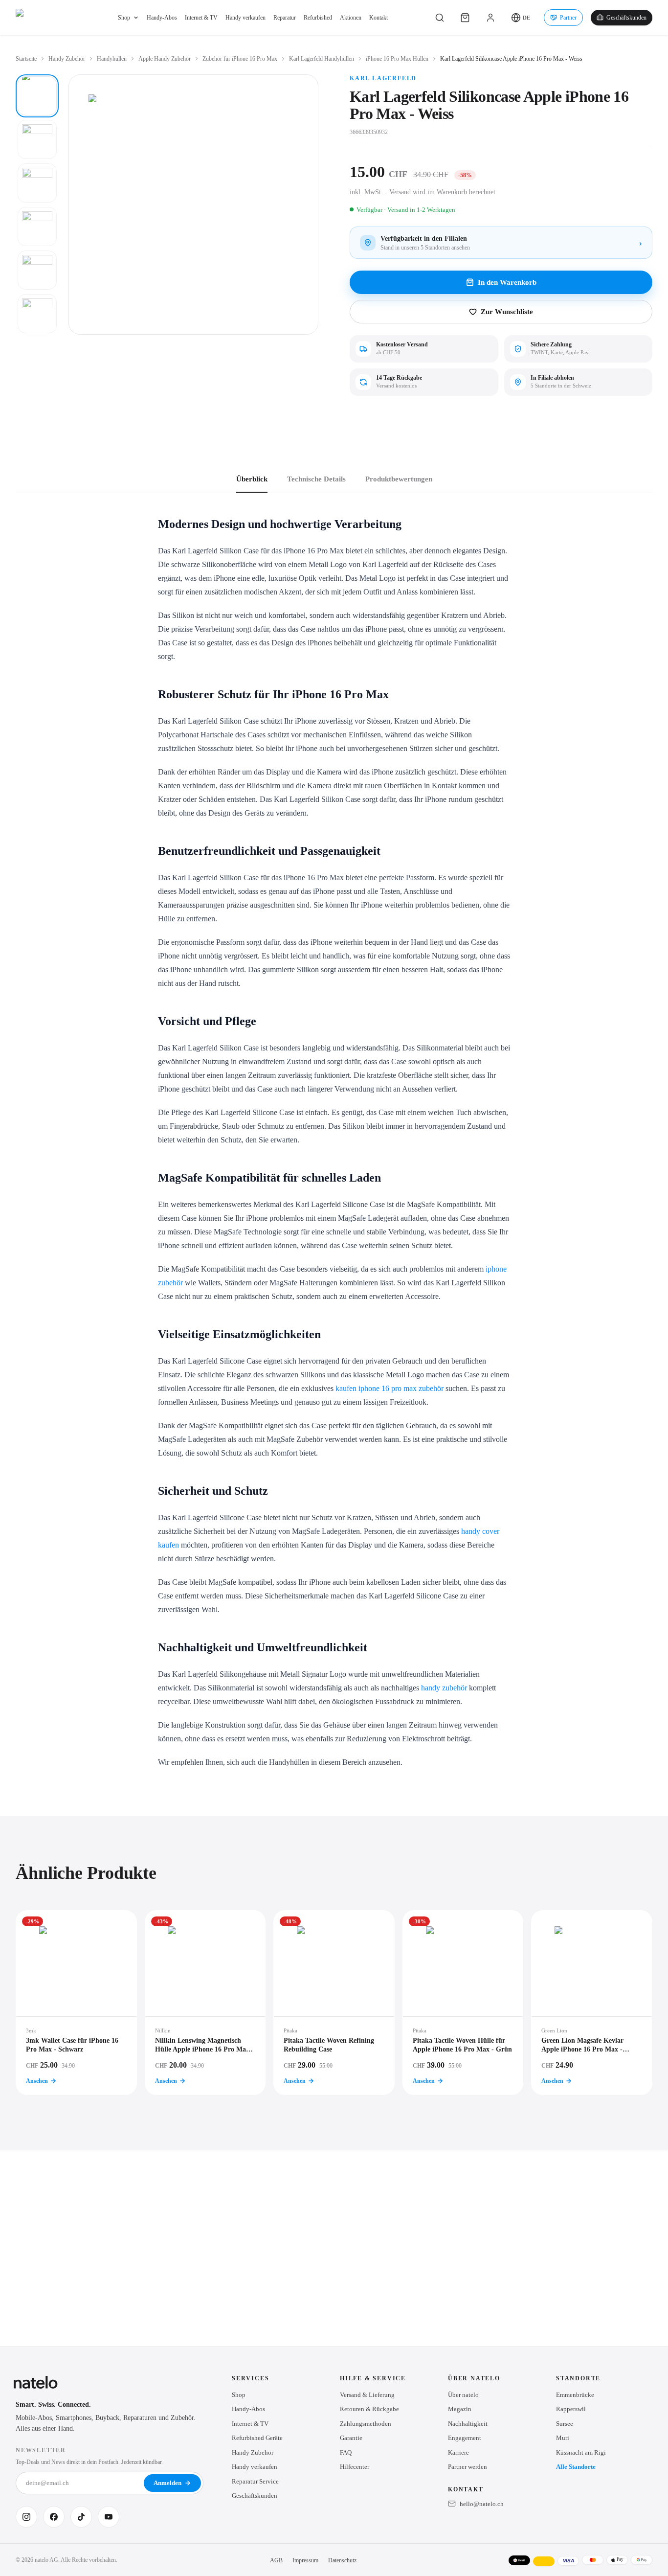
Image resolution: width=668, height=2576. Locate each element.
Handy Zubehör (67, 59)
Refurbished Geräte (257, 2438)
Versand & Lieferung (367, 2395)
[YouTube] (109, 2517)
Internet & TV (201, 18)
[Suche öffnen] (440, 18)
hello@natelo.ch (482, 2504)
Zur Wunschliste (507, 312)
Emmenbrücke (575, 2395)
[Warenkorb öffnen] (465, 18)
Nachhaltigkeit (468, 2424)
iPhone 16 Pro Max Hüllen (397, 59)
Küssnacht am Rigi (581, 2452)
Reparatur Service (255, 2481)
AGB (276, 2560)
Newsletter (41, 2450)
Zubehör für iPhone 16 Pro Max (240, 59)
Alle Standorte (576, 2467)
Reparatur (285, 18)
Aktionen (351, 18)
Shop (124, 18)
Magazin (460, 2409)
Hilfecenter (355, 2467)
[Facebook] (54, 2517)
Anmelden (167, 2483)
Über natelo (463, 2395)
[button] (521, 18)
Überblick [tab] (252, 479)
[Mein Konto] (490, 18)
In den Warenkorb (507, 282)
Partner (568, 18)
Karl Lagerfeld (383, 78)
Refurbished (318, 18)
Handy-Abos (162, 18)
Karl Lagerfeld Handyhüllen (322, 59)
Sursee (565, 2424)
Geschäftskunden (626, 18)
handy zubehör (444, 1688)
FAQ (346, 2452)
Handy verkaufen (245, 18)
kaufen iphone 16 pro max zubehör (390, 1388)
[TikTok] (81, 2517)
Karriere (458, 2452)
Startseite (26, 59)
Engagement (465, 2438)
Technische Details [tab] (316, 479)
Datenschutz (342, 2560)
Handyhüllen (112, 59)
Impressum (305, 2560)
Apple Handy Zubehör (165, 59)
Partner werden (468, 2467)
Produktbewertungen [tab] (399, 479)
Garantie (351, 2438)
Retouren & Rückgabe (369, 2409)
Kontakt (379, 18)
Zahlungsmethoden (366, 2424)
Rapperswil (571, 2409)
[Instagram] (26, 2517)
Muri (563, 2438)
